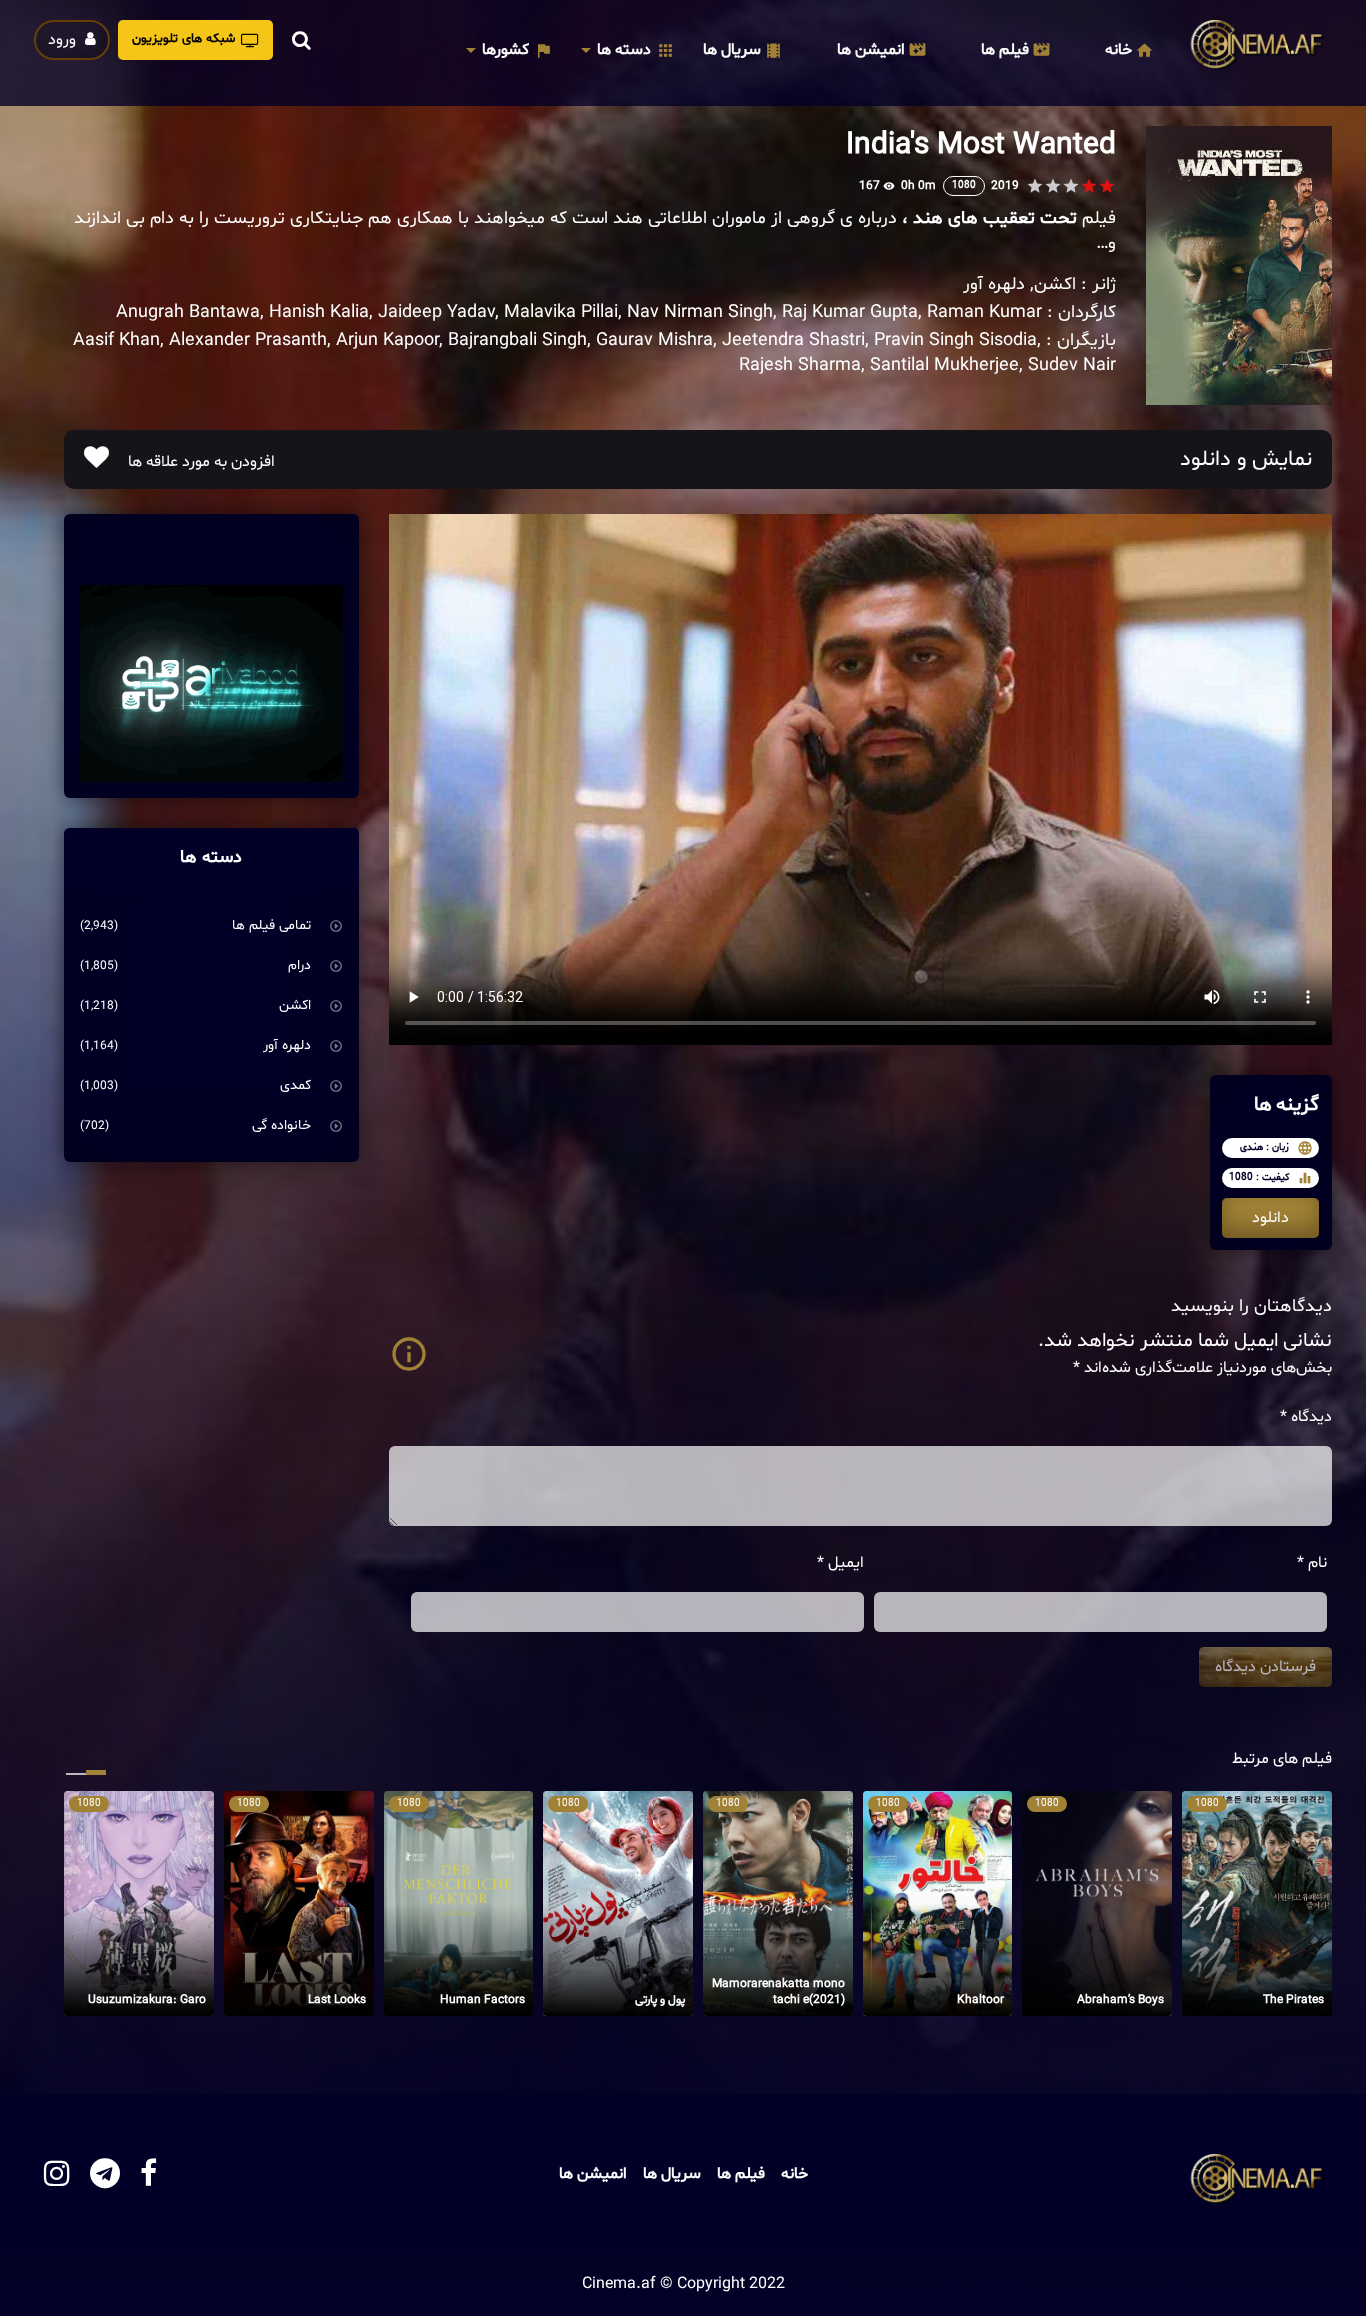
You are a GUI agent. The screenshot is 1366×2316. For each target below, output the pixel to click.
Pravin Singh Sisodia (955, 340)
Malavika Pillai (561, 312)
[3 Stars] (1071, 186)
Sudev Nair (1072, 365)
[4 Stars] (1053, 186)
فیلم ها (1005, 50)
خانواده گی (281, 1125)
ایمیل (840, 1563)
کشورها (505, 50)
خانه (1118, 50)
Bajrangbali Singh (517, 340)
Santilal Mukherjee (944, 365)
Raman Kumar (984, 312)
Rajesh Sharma (800, 365)
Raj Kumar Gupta (850, 312)
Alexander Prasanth (248, 340)
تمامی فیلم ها (271, 925)
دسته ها (624, 50)
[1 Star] (1107, 186)
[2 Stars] (1089, 186)
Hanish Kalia (319, 312)
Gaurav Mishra (654, 340)
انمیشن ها (871, 50)
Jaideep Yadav (436, 312)
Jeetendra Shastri (793, 340)
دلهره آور (994, 284)
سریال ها (732, 50)
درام (299, 965)
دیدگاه (1306, 1417)
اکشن (1055, 284)
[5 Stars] (1035, 186)
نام (1312, 1563)
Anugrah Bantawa (188, 312)
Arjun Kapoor (387, 340)
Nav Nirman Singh (700, 312)
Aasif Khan (116, 340)
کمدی (295, 1085)
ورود (64, 40)
